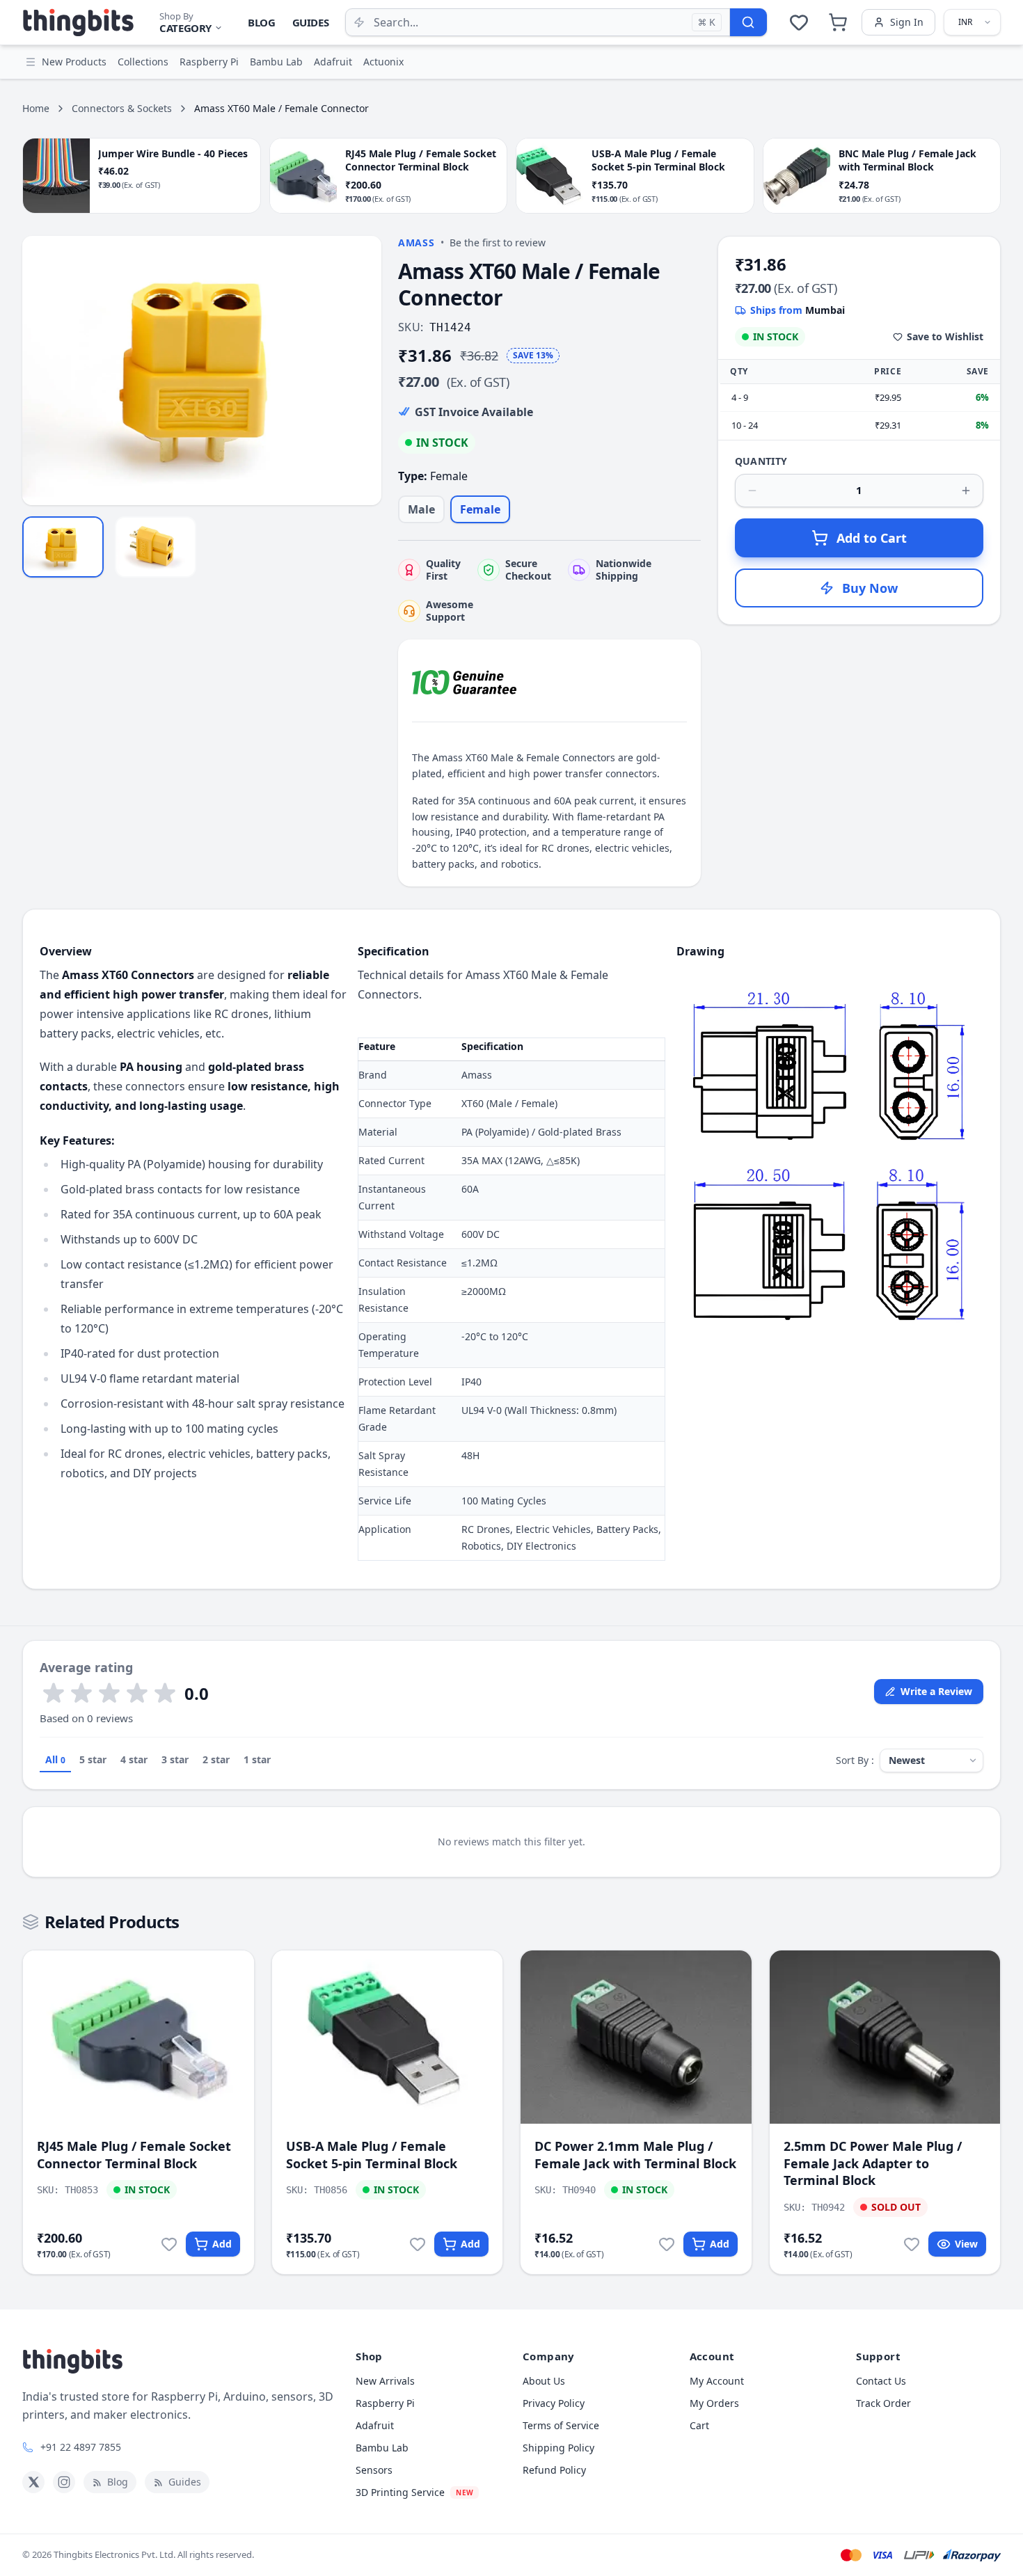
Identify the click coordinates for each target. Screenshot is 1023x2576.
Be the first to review (498, 243)
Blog (262, 22)
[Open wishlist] (799, 22)
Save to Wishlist (945, 336)
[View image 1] (63, 547)
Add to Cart (872, 538)
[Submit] (748, 22)
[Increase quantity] (966, 491)
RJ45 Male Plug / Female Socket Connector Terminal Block (134, 2155)
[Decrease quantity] (752, 491)
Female (480, 509)
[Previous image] (40, 371)
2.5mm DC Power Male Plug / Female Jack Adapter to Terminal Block (873, 2163)
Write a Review (936, 1691)
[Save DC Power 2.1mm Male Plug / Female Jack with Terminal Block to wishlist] (667, 2244)
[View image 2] (156, 547)
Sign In (907, 22)
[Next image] (363, 371)
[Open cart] (838, 22)
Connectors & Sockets (122, 108)
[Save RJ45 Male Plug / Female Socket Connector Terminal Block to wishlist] (169, 2244)
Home (36, 108)
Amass (417, 243)
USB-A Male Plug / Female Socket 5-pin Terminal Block (372, 2155)
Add (222, 2244)
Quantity (761, 461)
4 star (134, 1759)
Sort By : (855, 1760)
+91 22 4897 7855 (81, 2447)
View (966, 2244)
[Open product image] (202, 371)
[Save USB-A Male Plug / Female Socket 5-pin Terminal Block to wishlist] (418, 2244)
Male (421, 509)
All (55, 1759)
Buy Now (870, 588)
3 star (175, 1759)
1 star (257, 1759)
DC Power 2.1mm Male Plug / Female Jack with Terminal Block (635, 2155)
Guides (311, 22)
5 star (93, 1759)
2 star (216, 1759)
